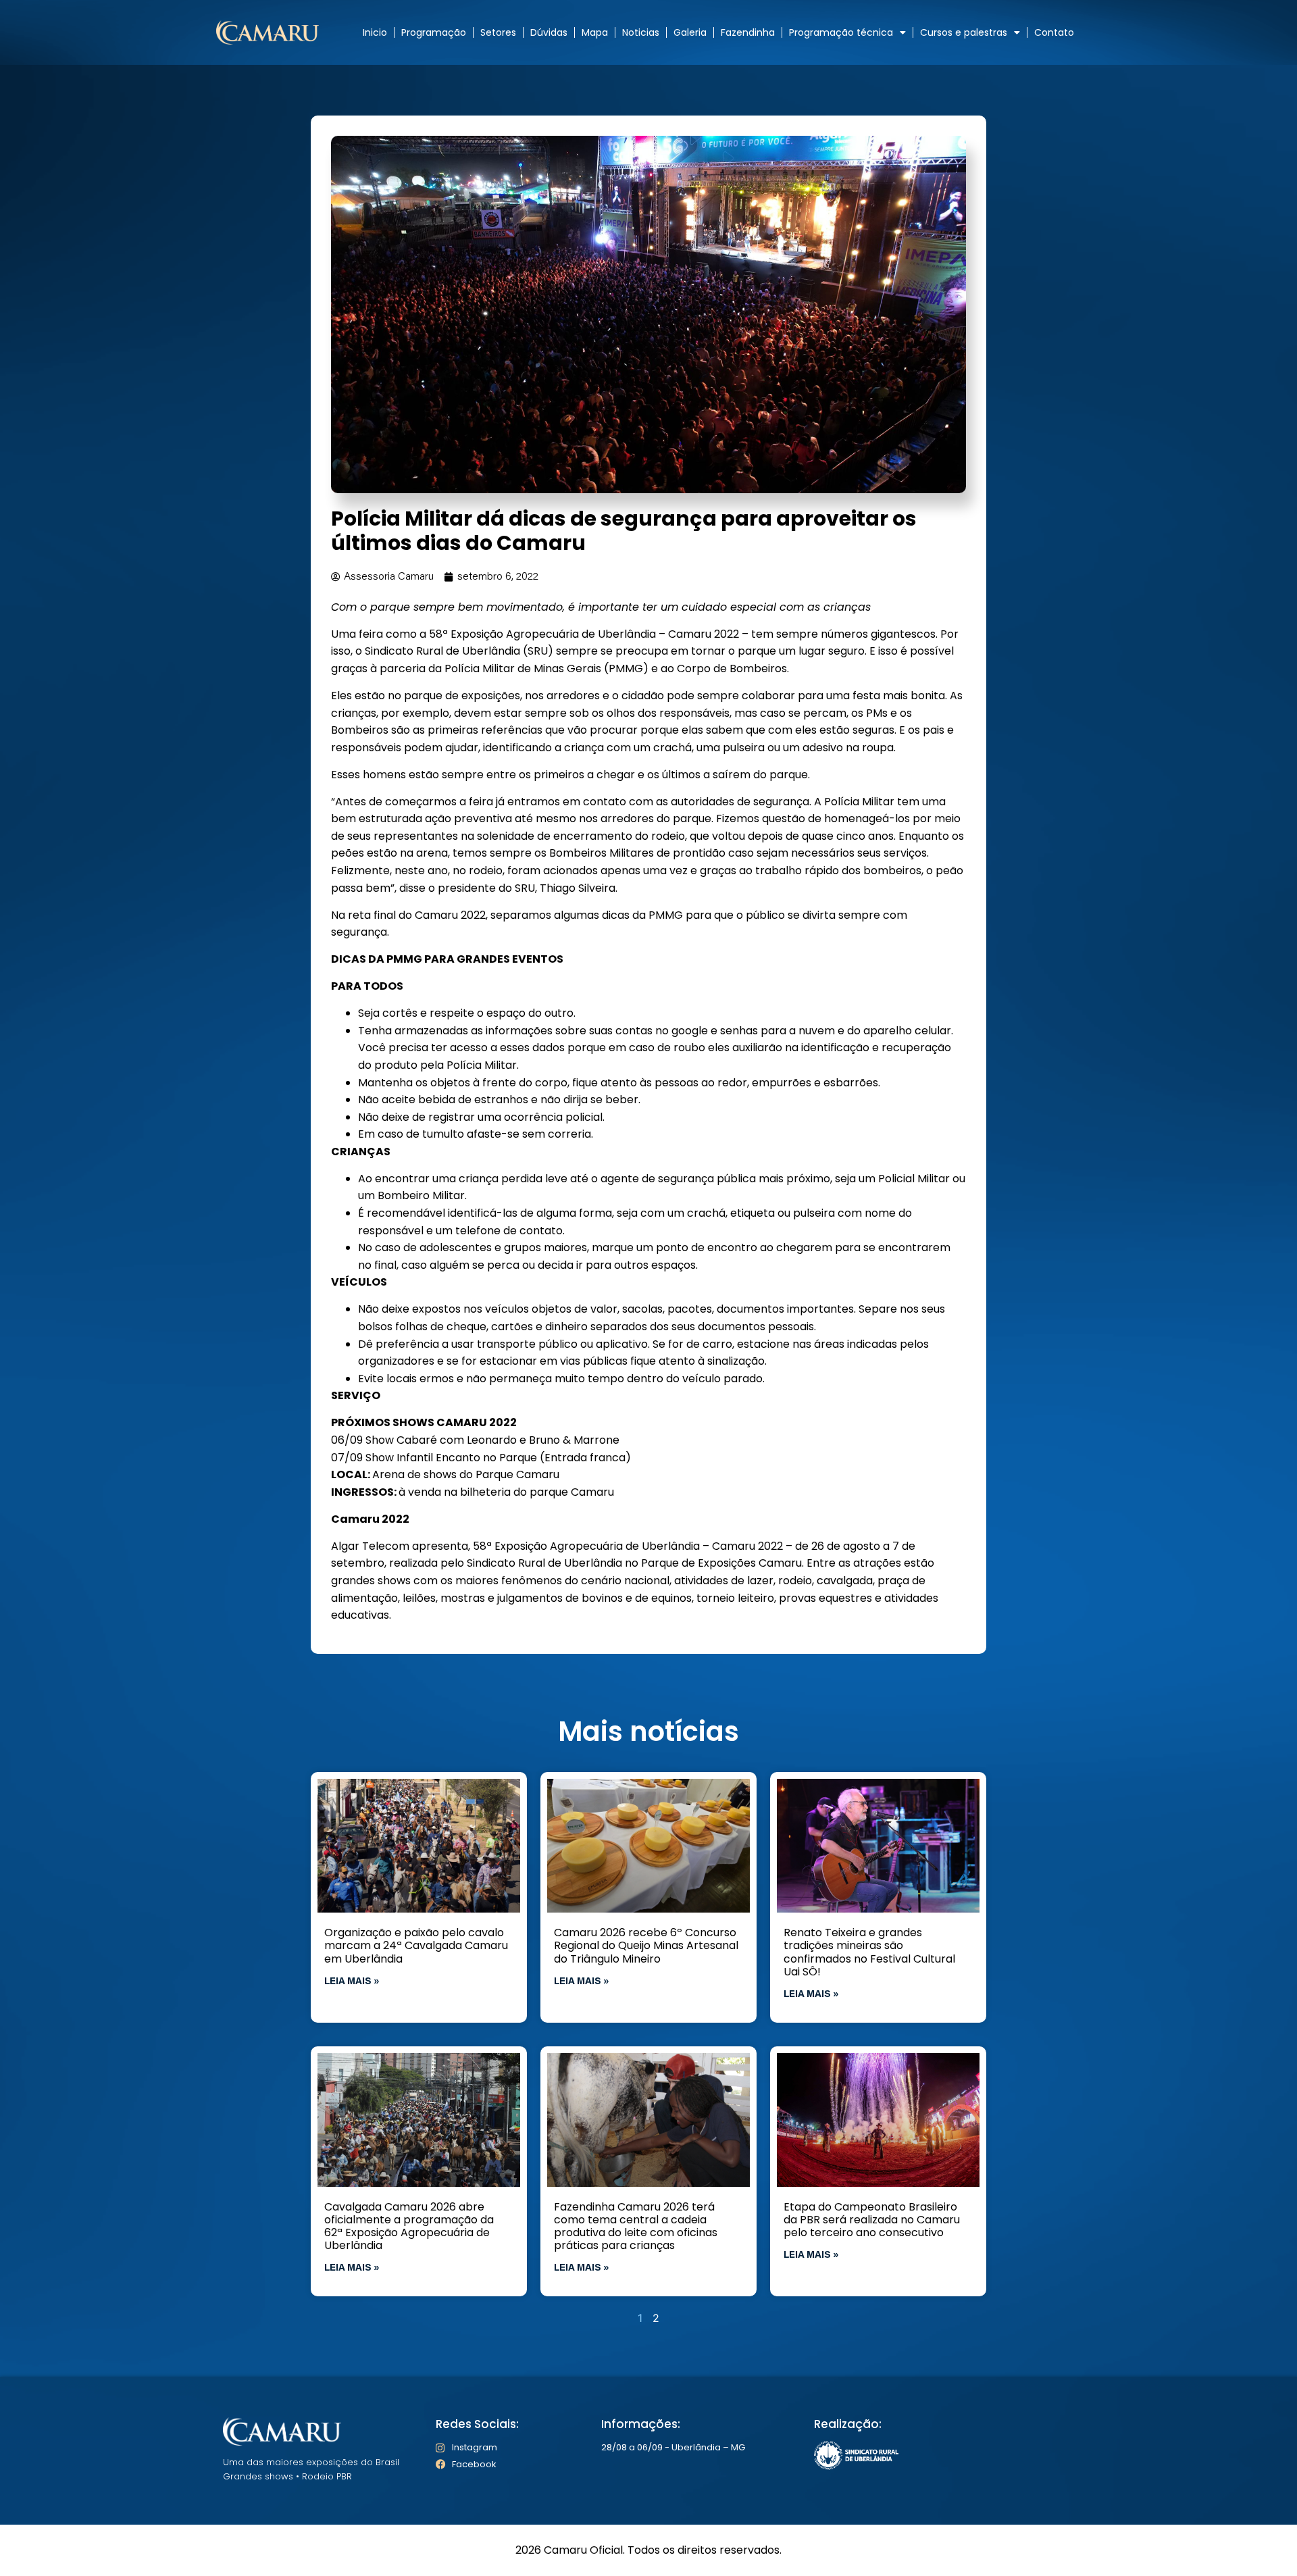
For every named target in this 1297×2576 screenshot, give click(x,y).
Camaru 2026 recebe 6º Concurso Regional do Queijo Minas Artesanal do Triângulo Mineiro (646, 1945)
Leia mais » (352, 1982)
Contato (1054, 32)
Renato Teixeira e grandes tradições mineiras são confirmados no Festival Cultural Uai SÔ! (869, 1952)
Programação (434, 32)
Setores (498, 32)
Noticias (641, 32)
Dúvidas (549, 32)
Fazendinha (748, 32)
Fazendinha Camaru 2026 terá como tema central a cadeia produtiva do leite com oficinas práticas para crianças (636, 2226)
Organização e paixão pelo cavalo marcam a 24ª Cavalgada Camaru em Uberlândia (416, 1945)
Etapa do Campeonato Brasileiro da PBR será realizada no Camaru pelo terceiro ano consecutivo (872, 2220)
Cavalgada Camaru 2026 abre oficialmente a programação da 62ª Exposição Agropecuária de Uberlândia (409, 2226)
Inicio (375, 32)
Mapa (595, 32)
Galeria (690, 32)
